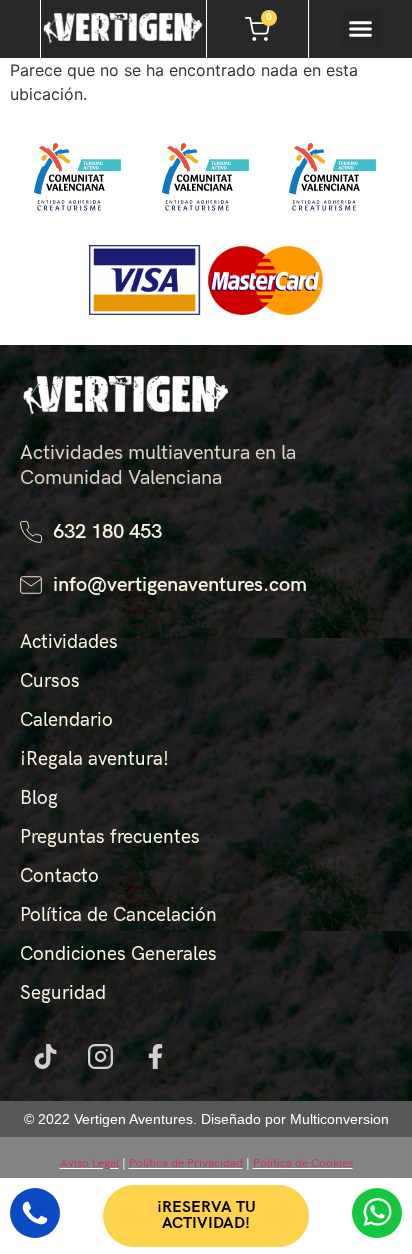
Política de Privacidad (186, 1163)
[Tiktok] (45, 1056)
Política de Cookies (303, 1163)
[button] (361, 29)
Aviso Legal (89, 1163)
